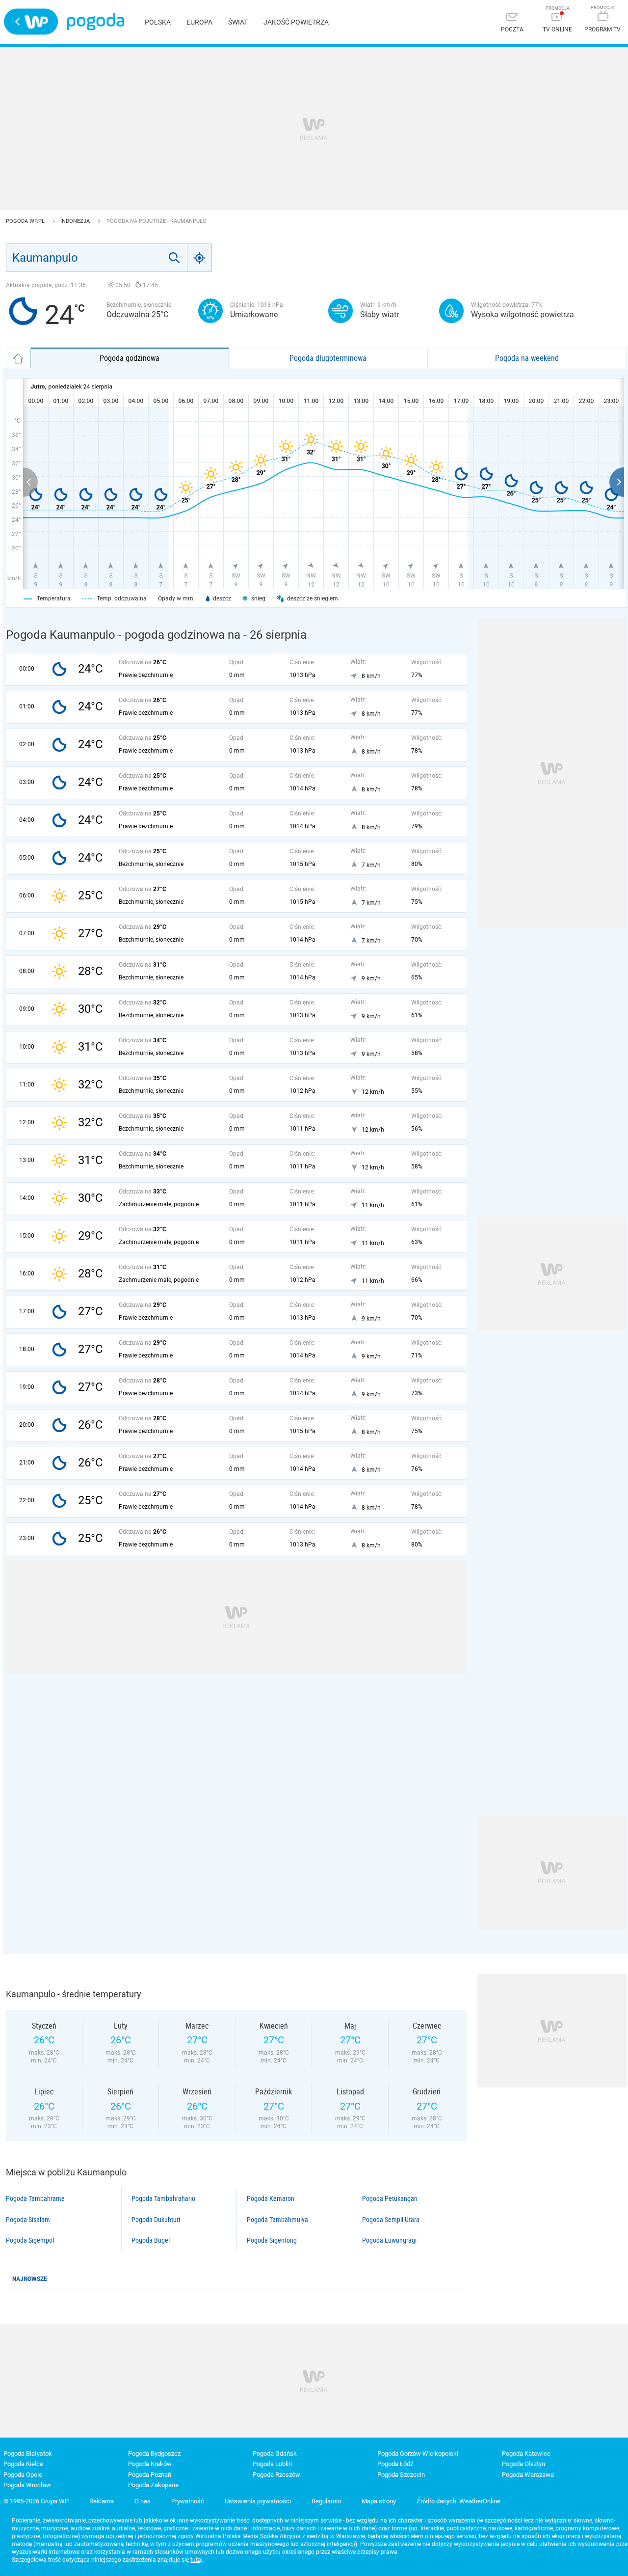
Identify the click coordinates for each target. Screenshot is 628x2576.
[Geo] (200, 258)
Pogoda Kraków (150, 2464)
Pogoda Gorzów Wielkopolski (418, 2454)
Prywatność (188, 2501)
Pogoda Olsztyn (523, 2464)
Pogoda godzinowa (130, 358)
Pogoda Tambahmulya (277, 2220)
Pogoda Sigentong (272, 2240)
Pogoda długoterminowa (328, 358)
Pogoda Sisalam (28, 2220)
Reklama (102, 2501)
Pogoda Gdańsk (275, 2454)
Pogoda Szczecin (401, 2475)
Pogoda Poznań (150, 2475)
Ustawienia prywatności (258, 2501)
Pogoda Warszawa (528, 2475)
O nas (143, 2501)
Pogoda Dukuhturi (156, 2220)
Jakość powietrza (296, 22)
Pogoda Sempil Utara (391, 2220)
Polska (158, 22)
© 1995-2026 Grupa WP (36, 2501)
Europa (199, 22)
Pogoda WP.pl (26, 221)
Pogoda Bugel (151, 2240)
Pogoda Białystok (28, 2454)
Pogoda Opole (23, 2475)
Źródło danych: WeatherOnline (458, 2501)
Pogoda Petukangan (390, 2198)
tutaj (196, 2560)
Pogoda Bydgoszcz (154, 2454)
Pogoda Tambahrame (35, 2198)
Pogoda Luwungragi (389, 2240)
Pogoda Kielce (23, 2464)
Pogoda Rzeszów (276, 2475)
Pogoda (95, 22)
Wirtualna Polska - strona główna (31, 22)
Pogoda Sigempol (30, 2240)
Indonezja (76, 221)
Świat (238, 22)
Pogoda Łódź (395, 2464)
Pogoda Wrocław (27, 2485)
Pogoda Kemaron (271, 2198)
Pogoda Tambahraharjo (163, 2198)
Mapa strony (379, 2501)
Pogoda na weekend (527, 358)
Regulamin (326, 2501)
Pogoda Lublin (272, 2464)
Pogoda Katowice (526, 2454)
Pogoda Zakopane (153, 2485)
